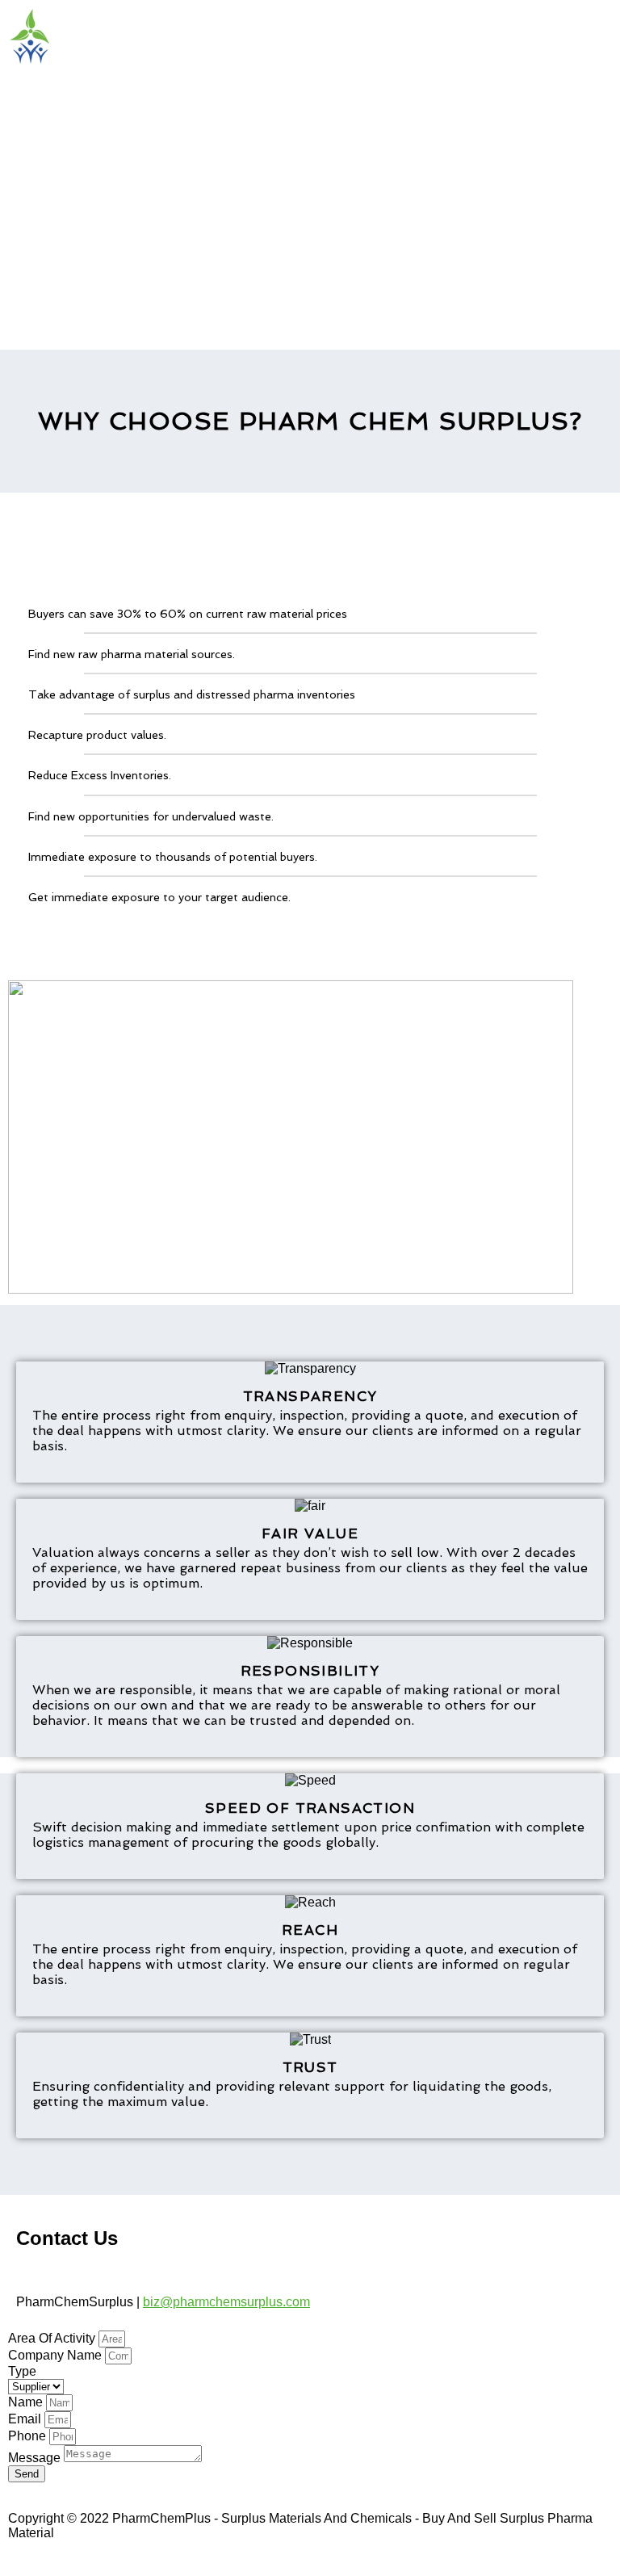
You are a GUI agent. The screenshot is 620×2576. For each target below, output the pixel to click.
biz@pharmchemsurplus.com (226, 2302)
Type (22, 2371)
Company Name (57, 2355)
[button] (310, 94)
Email (26, 2419)
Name (27, 2402)
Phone (29, 2436)
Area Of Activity (53, 2338)
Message (36, 2458)
